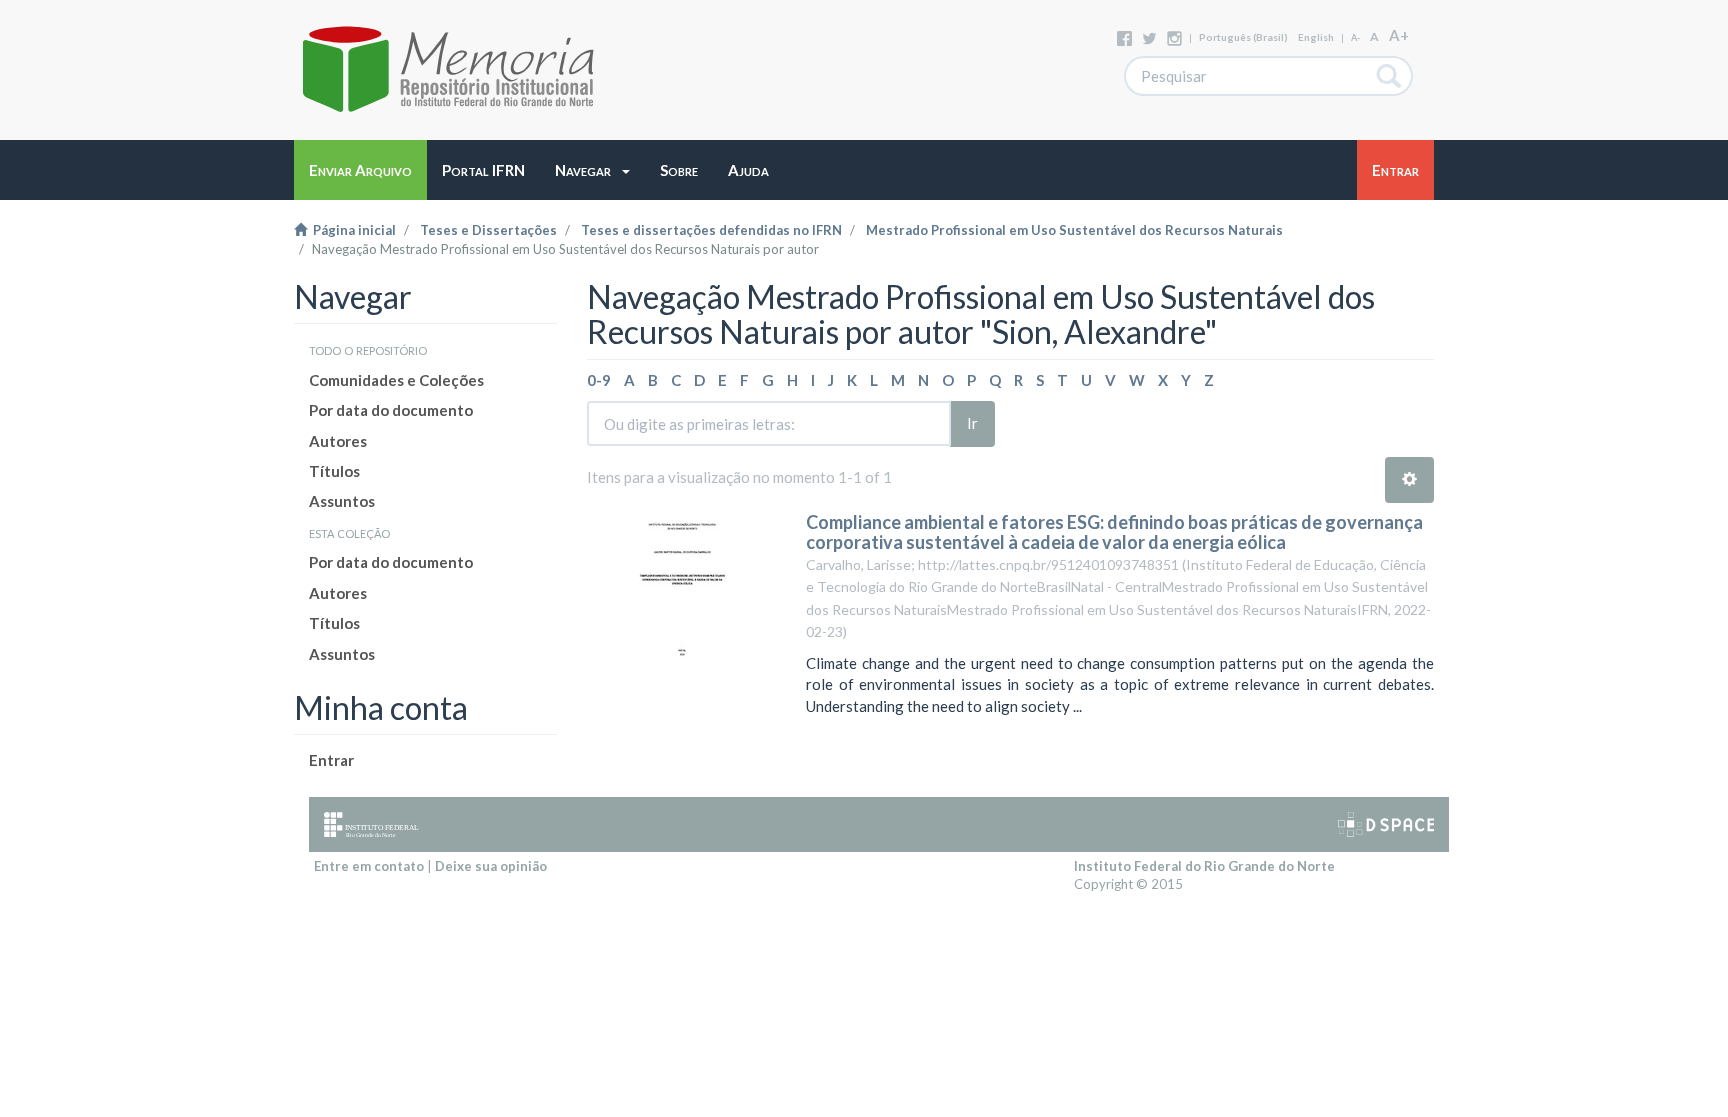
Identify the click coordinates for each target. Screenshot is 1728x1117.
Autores (338, 441)
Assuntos (342, 501)
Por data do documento (391, 410)
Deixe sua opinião (491, 866)
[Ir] (1389, 76)
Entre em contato (369, 866)
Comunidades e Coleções (396, 380)
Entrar (331, 760)
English (1316, 37)
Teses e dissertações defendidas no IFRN (711, 230)
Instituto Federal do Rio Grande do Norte (1204, 866)
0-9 (599, 380)
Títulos (334, 471)
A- (1355, 37)
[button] (592, 170)
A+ (1399, 35)
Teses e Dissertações (488, 230)
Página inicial (351, 230)
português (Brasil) (1243, 37)
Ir (972, 423)
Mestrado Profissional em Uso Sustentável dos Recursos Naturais (1074, 230)
